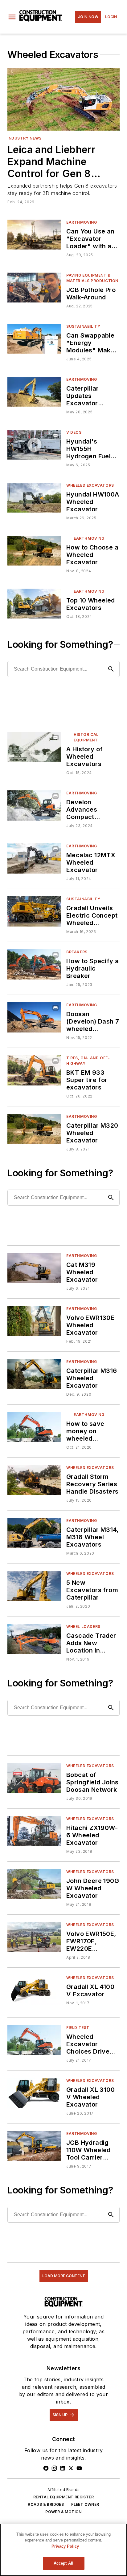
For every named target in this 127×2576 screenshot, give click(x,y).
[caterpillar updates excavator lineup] (34, 392)
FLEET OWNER (85, 2504)
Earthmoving (82, 222)
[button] (12, 17)
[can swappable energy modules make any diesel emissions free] (34, 339)
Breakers (77, 952)
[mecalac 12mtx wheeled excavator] (34, 858)
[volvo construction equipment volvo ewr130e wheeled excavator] (34, 1321)
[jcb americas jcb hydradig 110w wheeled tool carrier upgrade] (34, 2146)
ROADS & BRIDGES (46, 2504)
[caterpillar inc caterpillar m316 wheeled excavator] (34, 1374)
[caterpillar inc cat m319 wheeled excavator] (34, 1268)
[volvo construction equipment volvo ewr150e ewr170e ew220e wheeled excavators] (34, 1937)
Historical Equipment (86, 737)
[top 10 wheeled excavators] (34, 604)
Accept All (63, 2563)
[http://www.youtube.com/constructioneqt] (79, 2468)
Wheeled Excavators (90, 485)
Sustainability (83, 326)
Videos (74, 432)
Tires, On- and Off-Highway (88, 1061)
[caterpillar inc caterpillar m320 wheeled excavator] (34, 1129)
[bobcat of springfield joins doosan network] (34, 1778)
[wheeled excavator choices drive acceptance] (34, 2040)
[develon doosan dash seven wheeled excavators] (34, 1017)
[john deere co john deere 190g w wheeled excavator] (34, 1884)
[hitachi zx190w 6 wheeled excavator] (34, 1831)
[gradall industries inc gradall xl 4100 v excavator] (34, 1990)
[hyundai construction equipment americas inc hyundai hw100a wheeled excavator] (34, 498)
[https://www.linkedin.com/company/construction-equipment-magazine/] (63, 2468)
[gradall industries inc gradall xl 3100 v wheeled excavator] (34, 2093)
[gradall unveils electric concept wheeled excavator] (34, 911)
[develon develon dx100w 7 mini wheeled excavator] (34, 805)
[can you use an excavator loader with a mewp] (34, 235)
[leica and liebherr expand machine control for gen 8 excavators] (63, 99)
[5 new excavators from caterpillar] (34, 1586)
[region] (63, 2550)
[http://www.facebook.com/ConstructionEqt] (46, 2468)
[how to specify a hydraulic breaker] (34, 964)
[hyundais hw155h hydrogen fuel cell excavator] (34, 445)
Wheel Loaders (83, 1627)
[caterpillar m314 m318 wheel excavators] (34, 1533)
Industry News (25, 138)
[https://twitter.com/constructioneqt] (71, 2468)
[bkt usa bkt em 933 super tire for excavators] (34, 1070)
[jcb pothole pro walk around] (34, 288)
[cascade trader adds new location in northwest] (34, 1639)
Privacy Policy (65, 2546)
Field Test (78, 2028)
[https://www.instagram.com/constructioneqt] (54, 2468)
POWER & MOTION (63, 2512)
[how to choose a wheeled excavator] (34, 551)
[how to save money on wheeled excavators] (34, 1427)
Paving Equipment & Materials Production (92, 278)
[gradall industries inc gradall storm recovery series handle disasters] (34, 1480)
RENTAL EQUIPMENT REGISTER (63, 2497)
